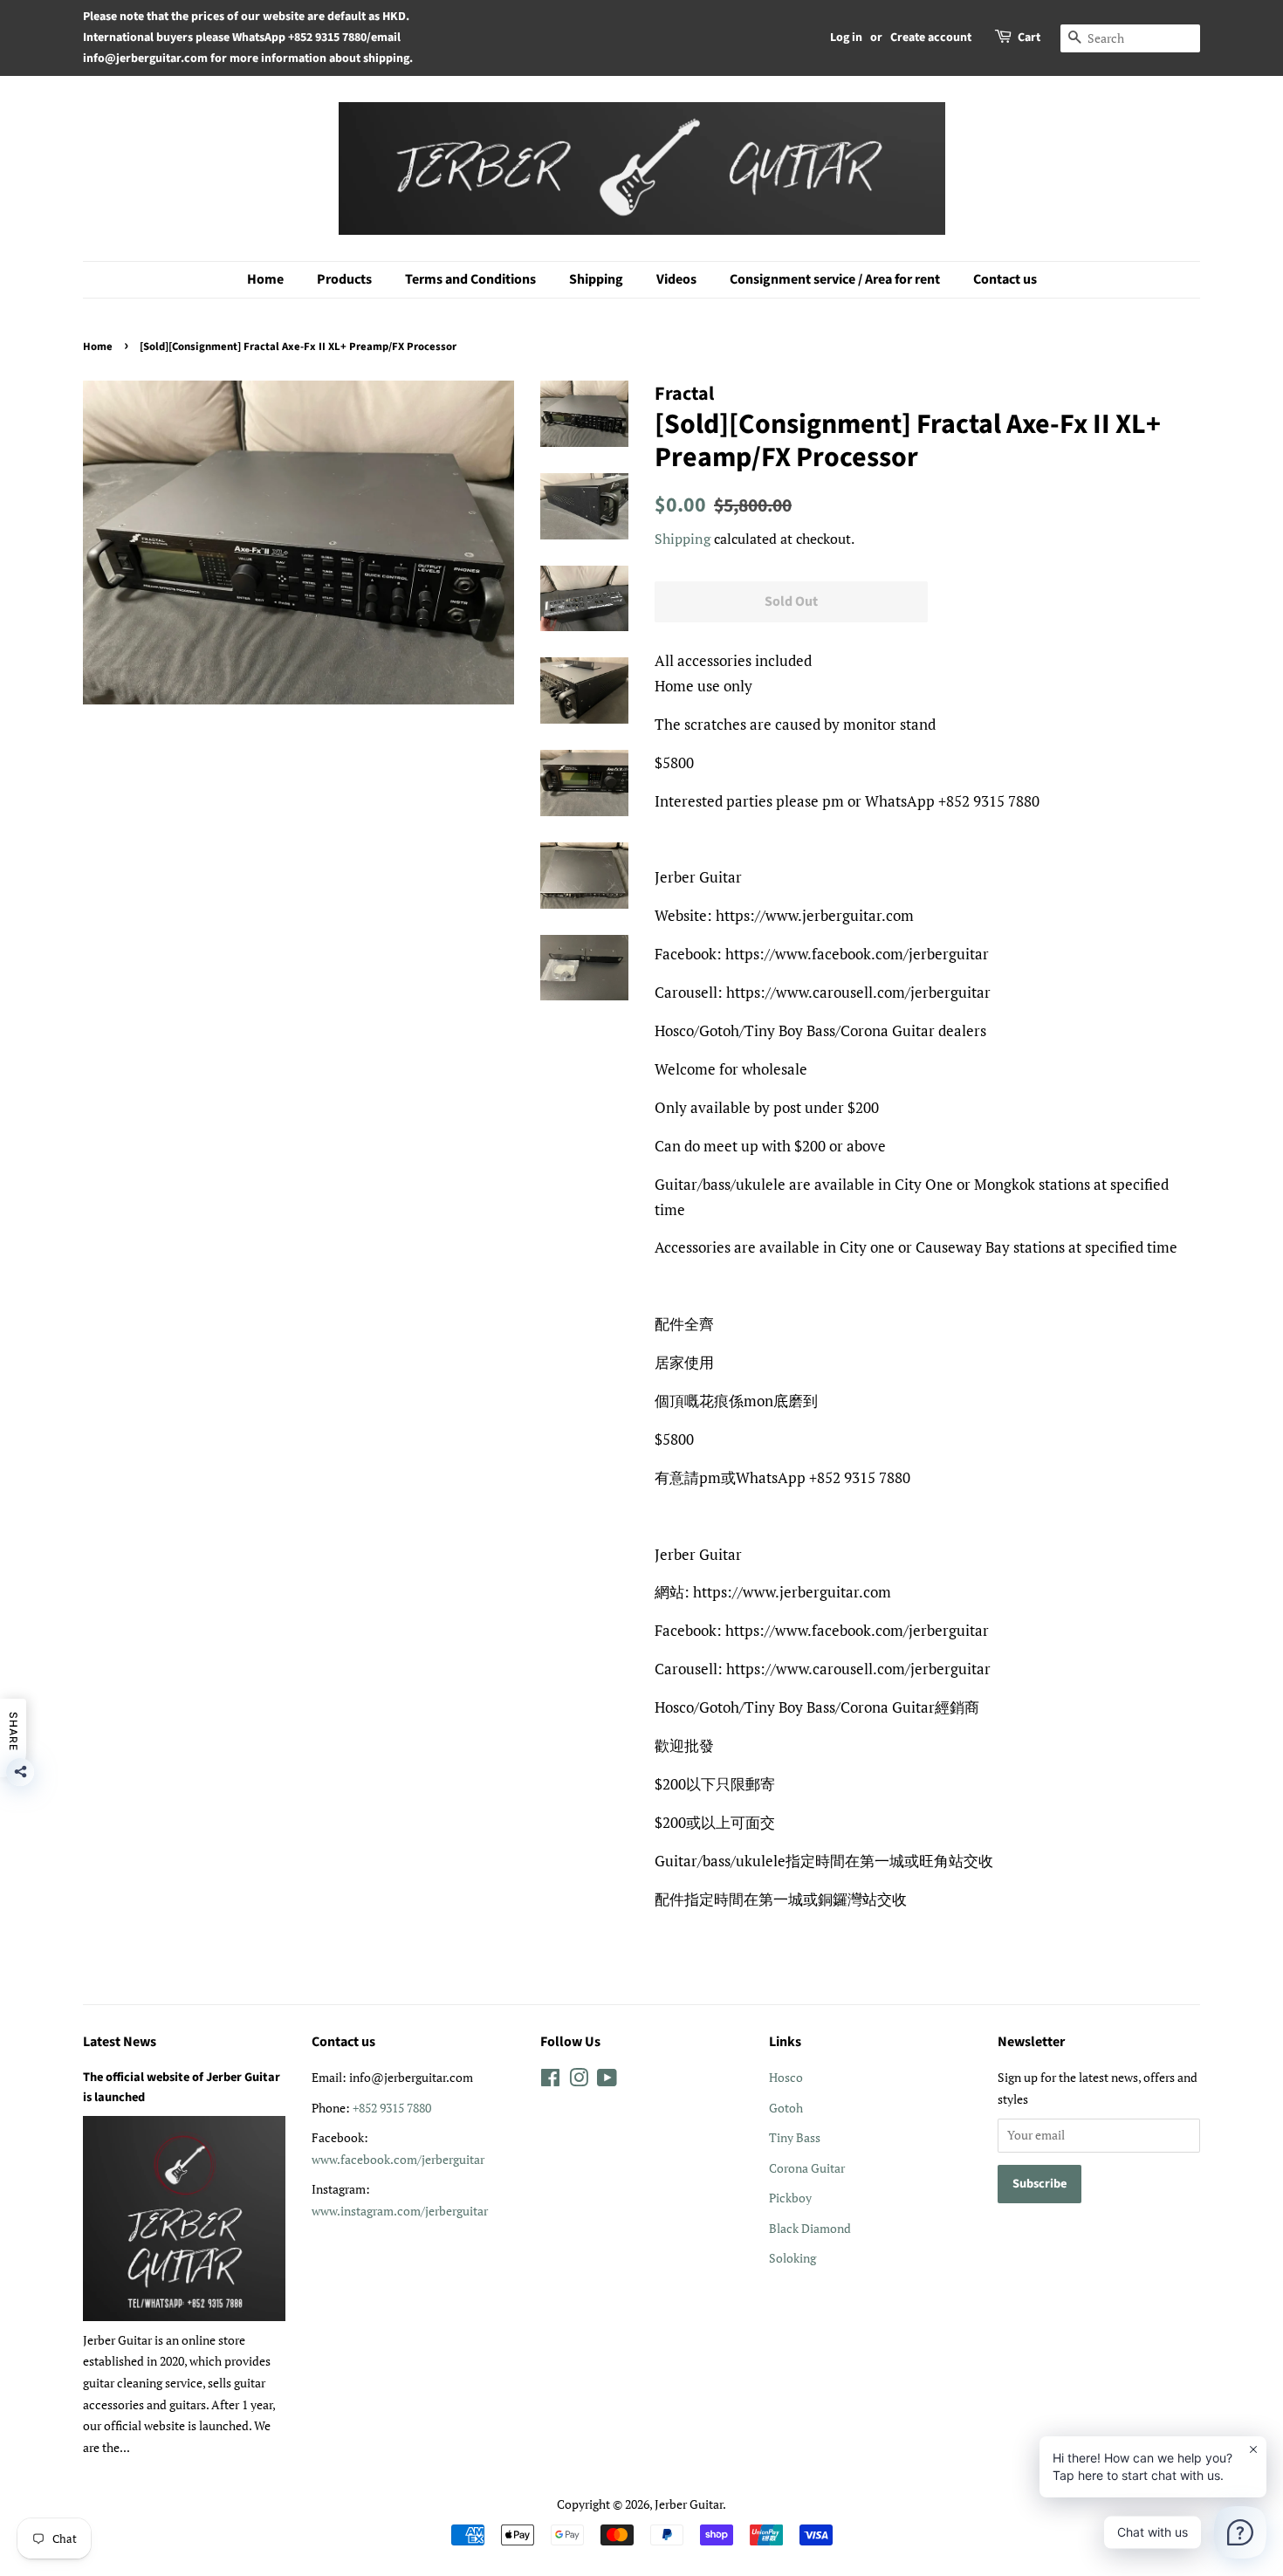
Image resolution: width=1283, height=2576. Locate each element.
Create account (931, 38)
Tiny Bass (795, 2137)
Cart (1029, 38)
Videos (676, 279)
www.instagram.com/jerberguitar (400, 2211)
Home (265, 279)
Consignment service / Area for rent (835, 279)
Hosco (786, 2077)
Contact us (1005, 279)
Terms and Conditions (470, 279)
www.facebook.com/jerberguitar (398, 2159)
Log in (846, 38)
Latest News (120, 2042)
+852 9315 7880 (392, 2108)
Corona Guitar (807, 2168)
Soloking (792, 2258)
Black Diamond (810, 2228)
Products (344, 279)
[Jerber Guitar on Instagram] (579, 2081)
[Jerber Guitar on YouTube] (607, 2081)
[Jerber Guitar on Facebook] (550, 2081)
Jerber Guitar (689, 2504)
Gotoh (786, 2108)
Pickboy (790, 2198)
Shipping (596, 279)
